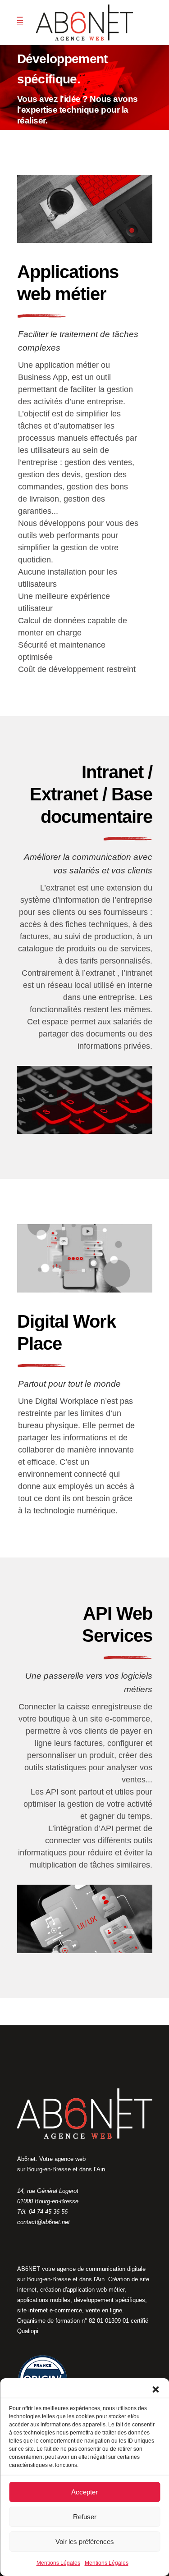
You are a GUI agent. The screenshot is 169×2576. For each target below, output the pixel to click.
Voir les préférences (85, 2542)
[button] (155, 2389)
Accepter (84, 2492)
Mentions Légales (58, 2563)
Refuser (85, 2517)
